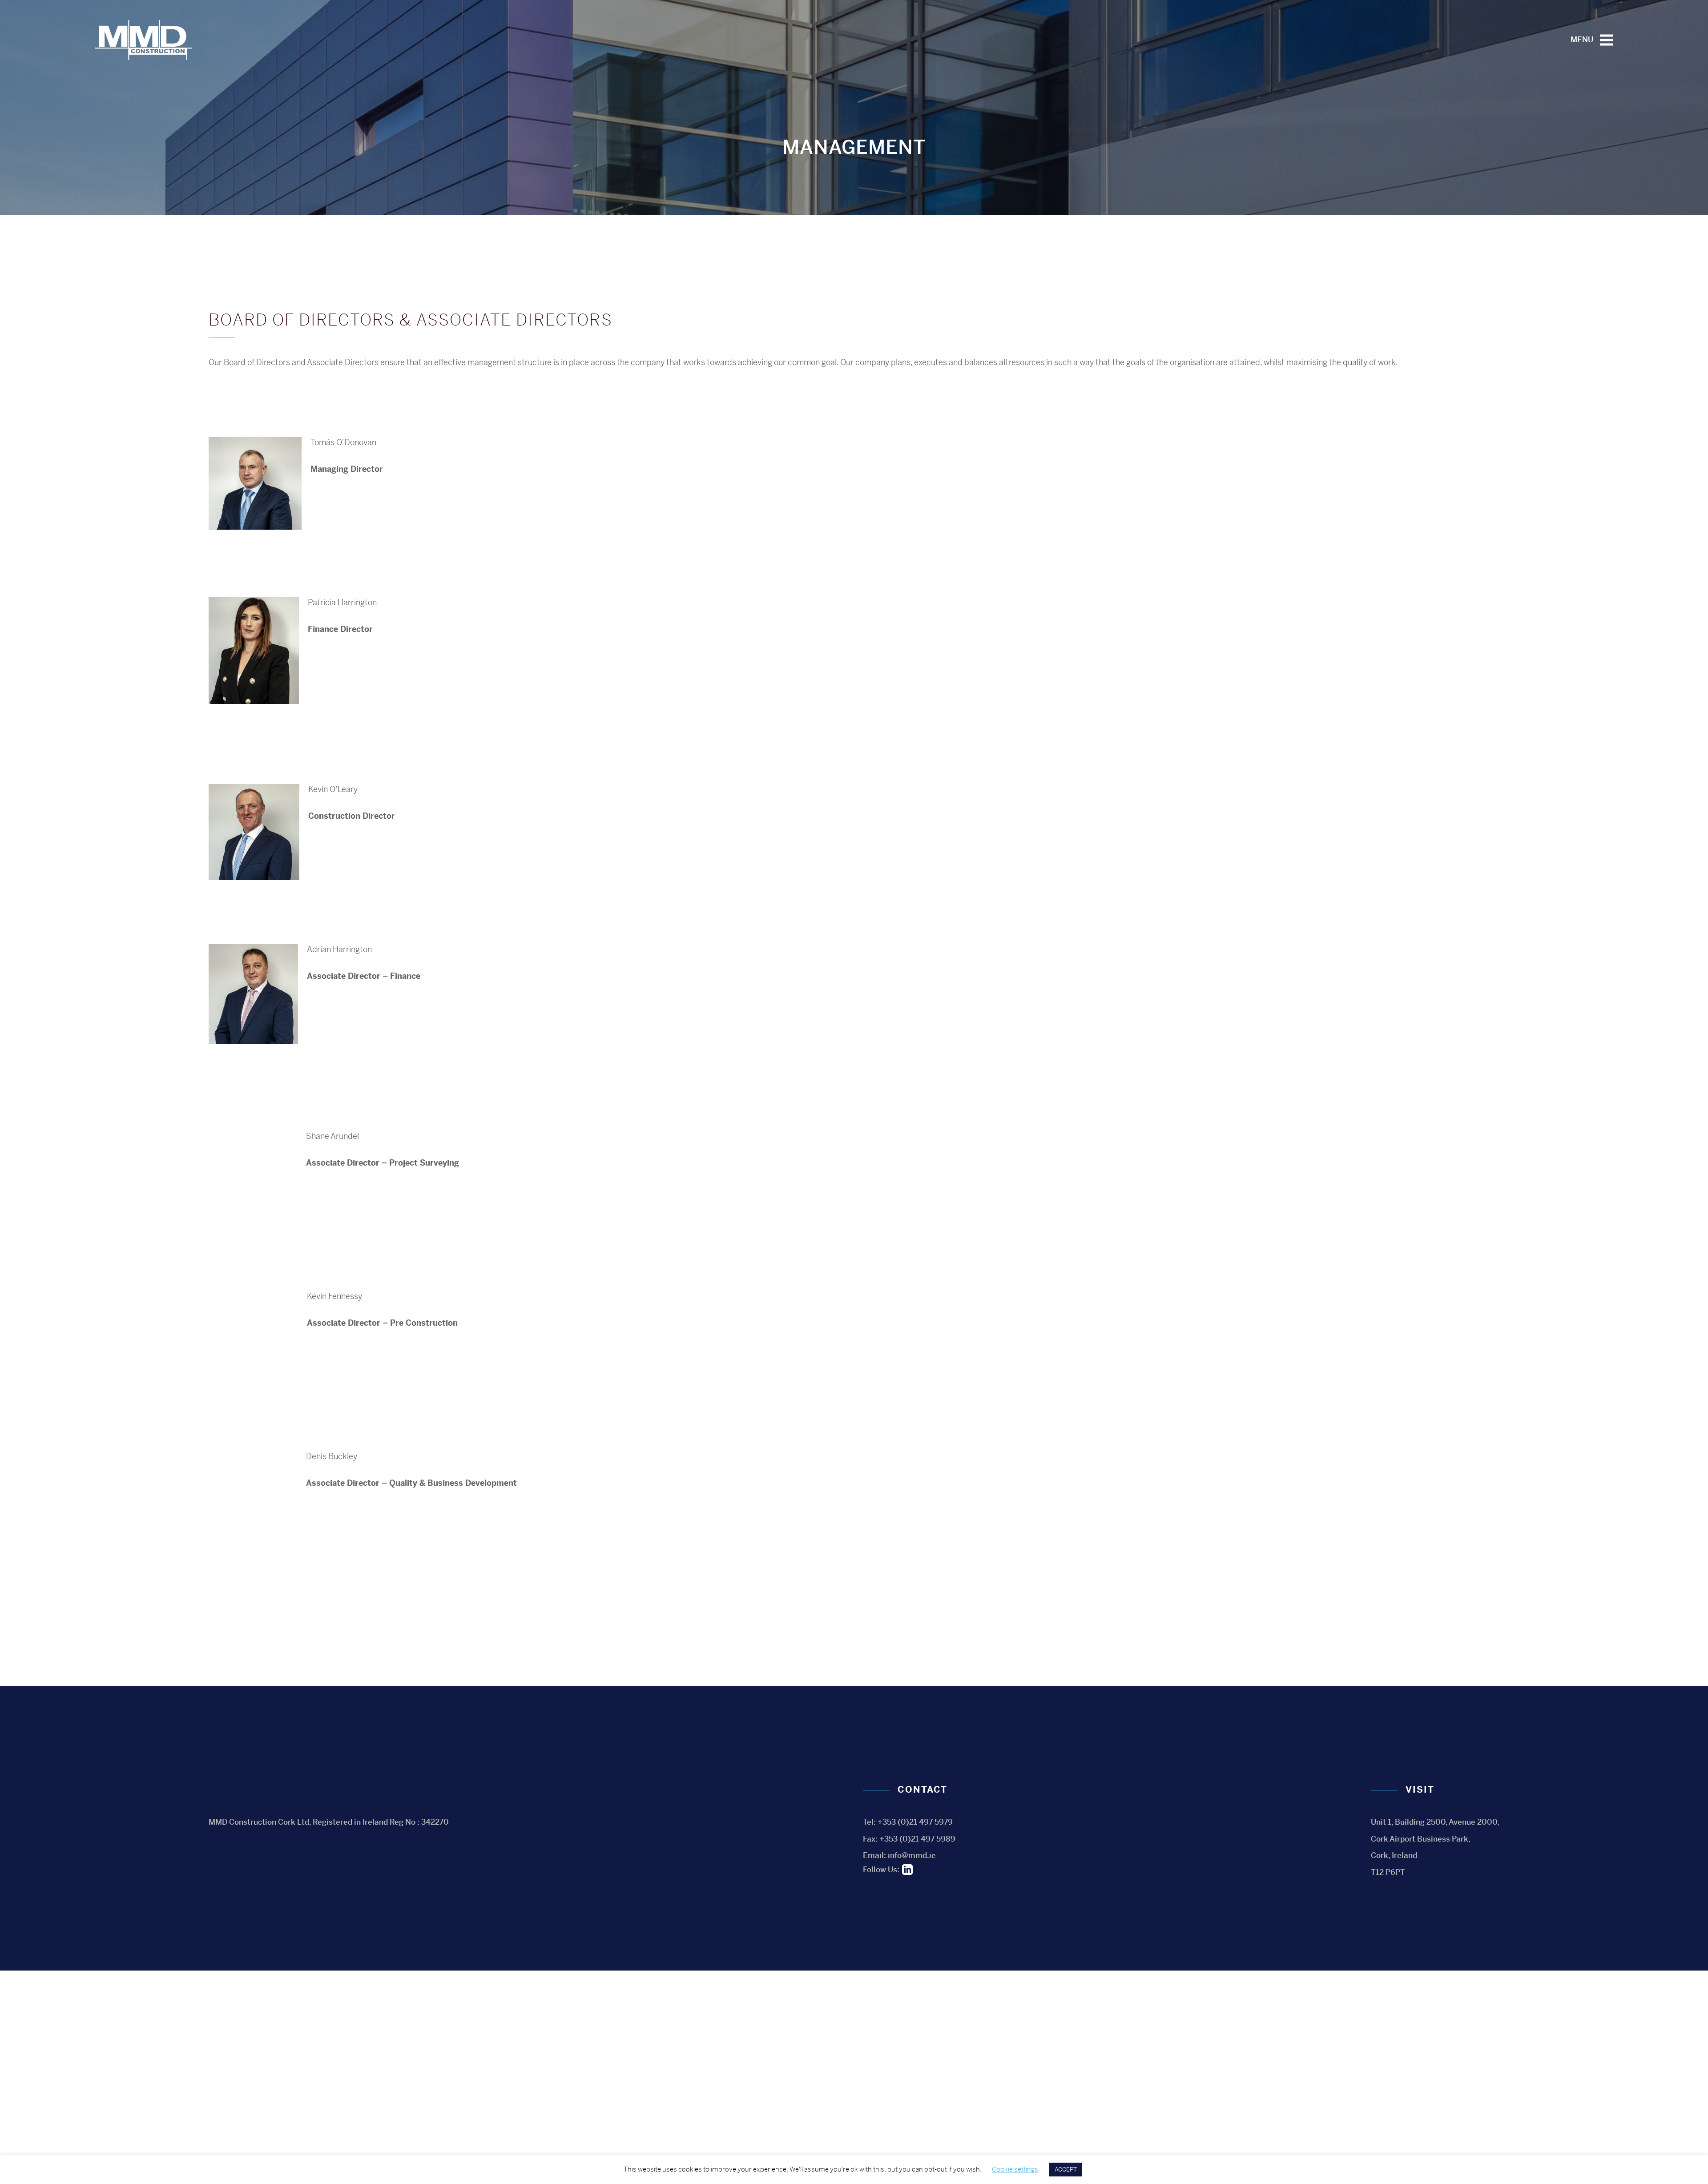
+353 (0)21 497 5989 (917, 1839)
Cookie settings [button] (1015, 2169)
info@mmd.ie (912, 1855)
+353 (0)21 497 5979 (915, 1822)
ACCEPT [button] (1066, 2170)
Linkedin (907, 1870)
